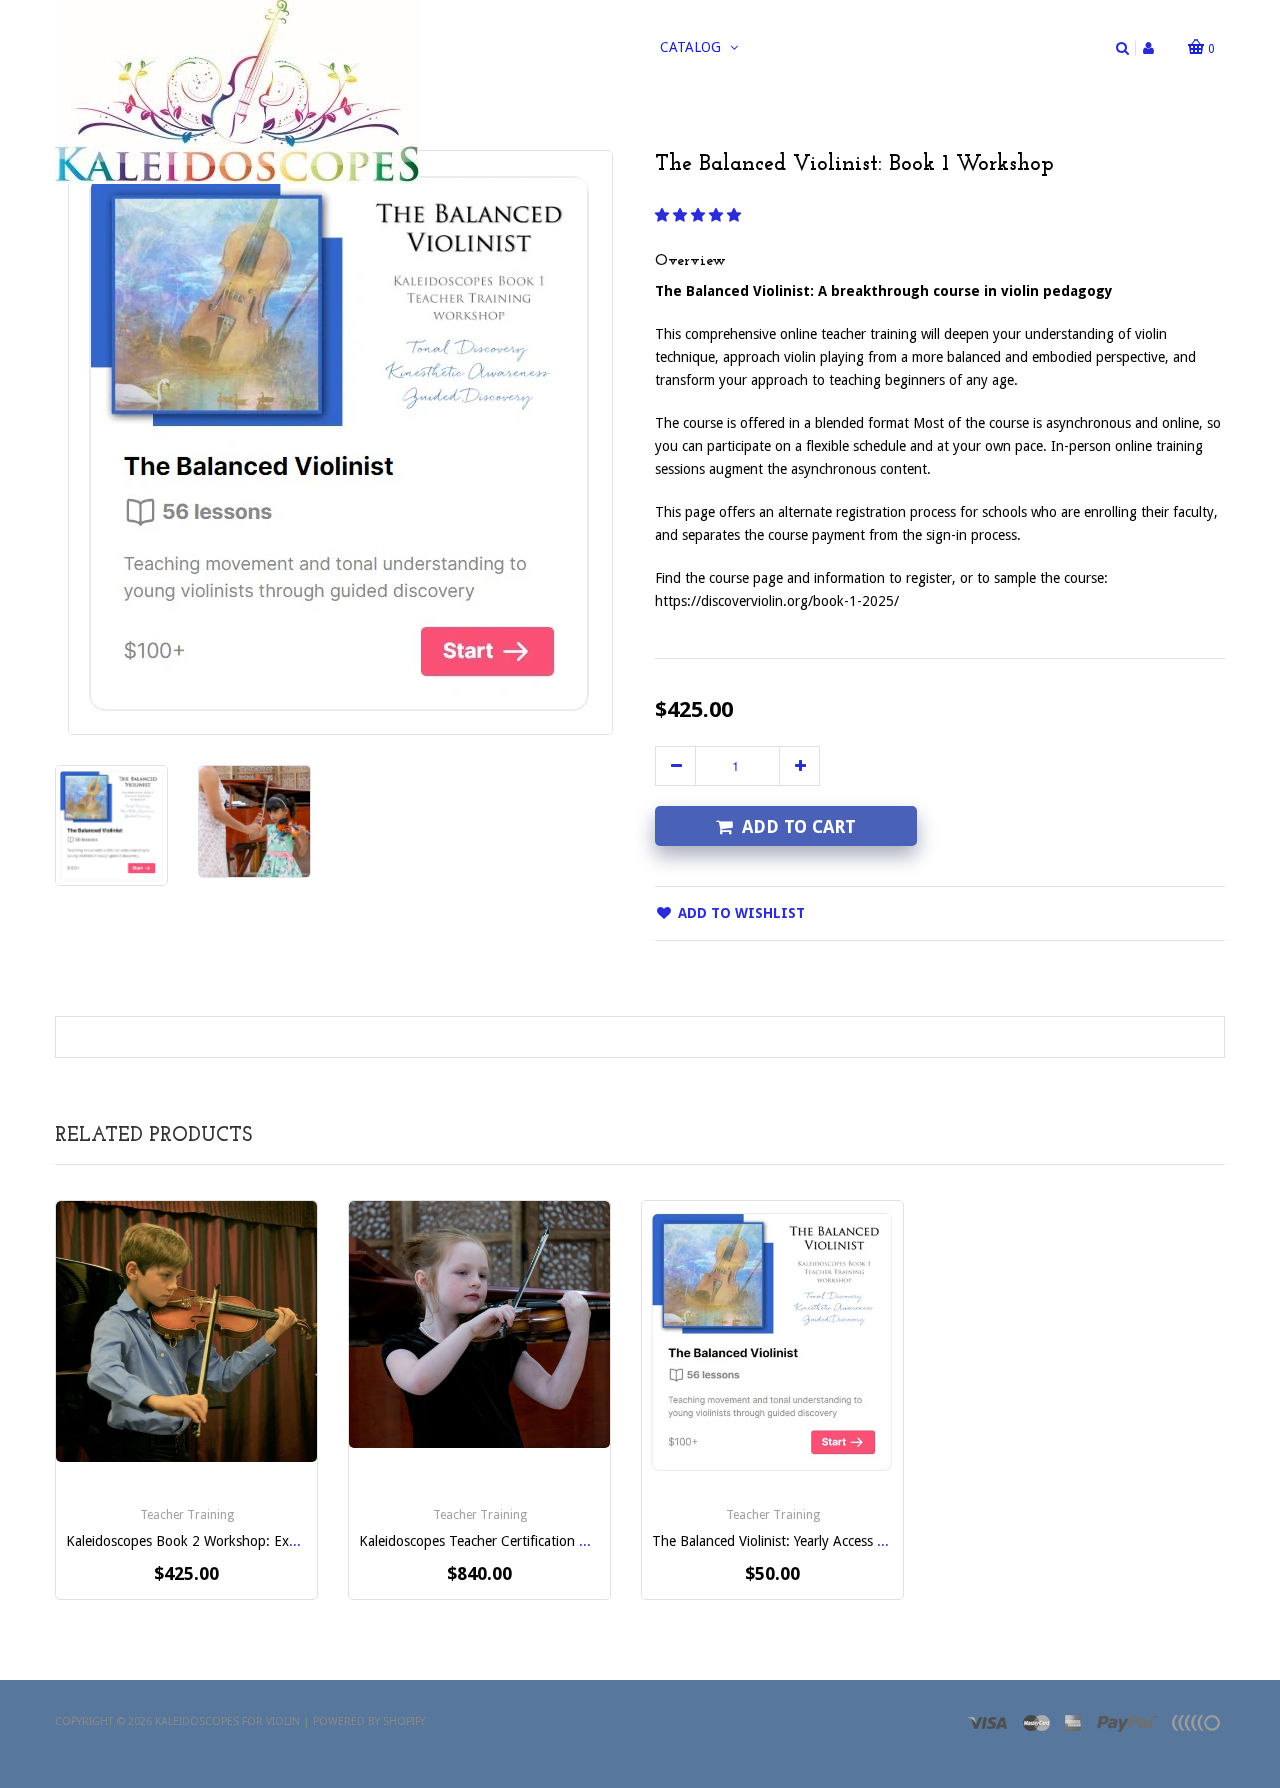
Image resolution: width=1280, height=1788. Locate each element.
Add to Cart (799, 827)
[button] (700, 215)
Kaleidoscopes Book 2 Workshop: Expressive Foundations (242, 1541)
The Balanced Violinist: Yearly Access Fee (775, 1541)
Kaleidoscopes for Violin (227, 1721)
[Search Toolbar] (1122, 48)
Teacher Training (187, 1515)
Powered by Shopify (369, 1721)
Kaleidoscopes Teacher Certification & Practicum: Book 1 (532, 1541)
